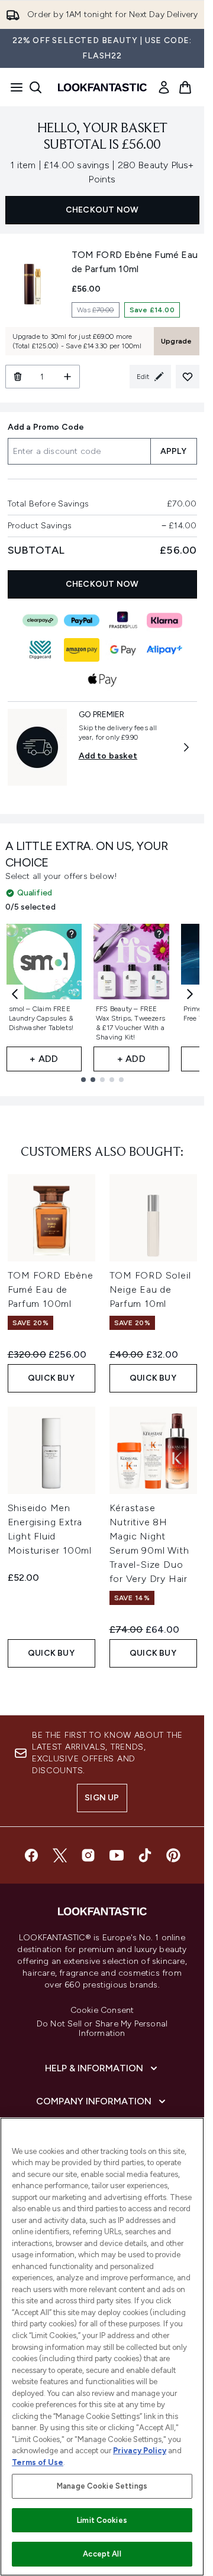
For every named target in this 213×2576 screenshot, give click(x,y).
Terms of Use (38, 2462)
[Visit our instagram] (88, 1855)
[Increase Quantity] (68, 377)
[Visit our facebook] (31, 1855)
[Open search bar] (35, 87)
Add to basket (108, 756)
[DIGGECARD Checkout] (40, 650)
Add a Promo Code (46, 427)
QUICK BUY (51, 1378)
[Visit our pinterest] (173, 1855)
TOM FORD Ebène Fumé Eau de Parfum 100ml (51, 1289)
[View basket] (185, 87)
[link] (164, 87)
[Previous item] (15, 994)
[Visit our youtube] (117, 1855)
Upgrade (176, 341)
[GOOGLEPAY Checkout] (123, 650)
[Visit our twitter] (60, 1855)
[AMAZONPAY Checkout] (82, 650)
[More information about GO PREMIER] (186, 747)
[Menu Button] (13, 87)
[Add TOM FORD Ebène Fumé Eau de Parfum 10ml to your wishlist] (188, 377)
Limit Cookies (102, 2520)
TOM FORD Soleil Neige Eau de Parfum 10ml (150, 1289)
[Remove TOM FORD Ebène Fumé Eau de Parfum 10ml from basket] (17, 377)
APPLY (174, 451)
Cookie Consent (102, 2011)
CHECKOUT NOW (102, 210)
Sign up (102, 1798)
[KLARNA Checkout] (164, 620)
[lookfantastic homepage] (102, 87)
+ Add (44, 1059)
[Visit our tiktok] (145, 1855)
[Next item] (190, 994)
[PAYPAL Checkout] (82, 620)
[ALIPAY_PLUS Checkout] (164, 650)
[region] (102, 2347)
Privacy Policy (140, 2451)
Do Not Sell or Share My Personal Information (102, 2029)
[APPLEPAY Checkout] (102, 679)
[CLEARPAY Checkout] (40, 620)
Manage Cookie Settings (102, 2486)
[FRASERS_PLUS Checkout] (123, 620)
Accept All (102, 2554)
